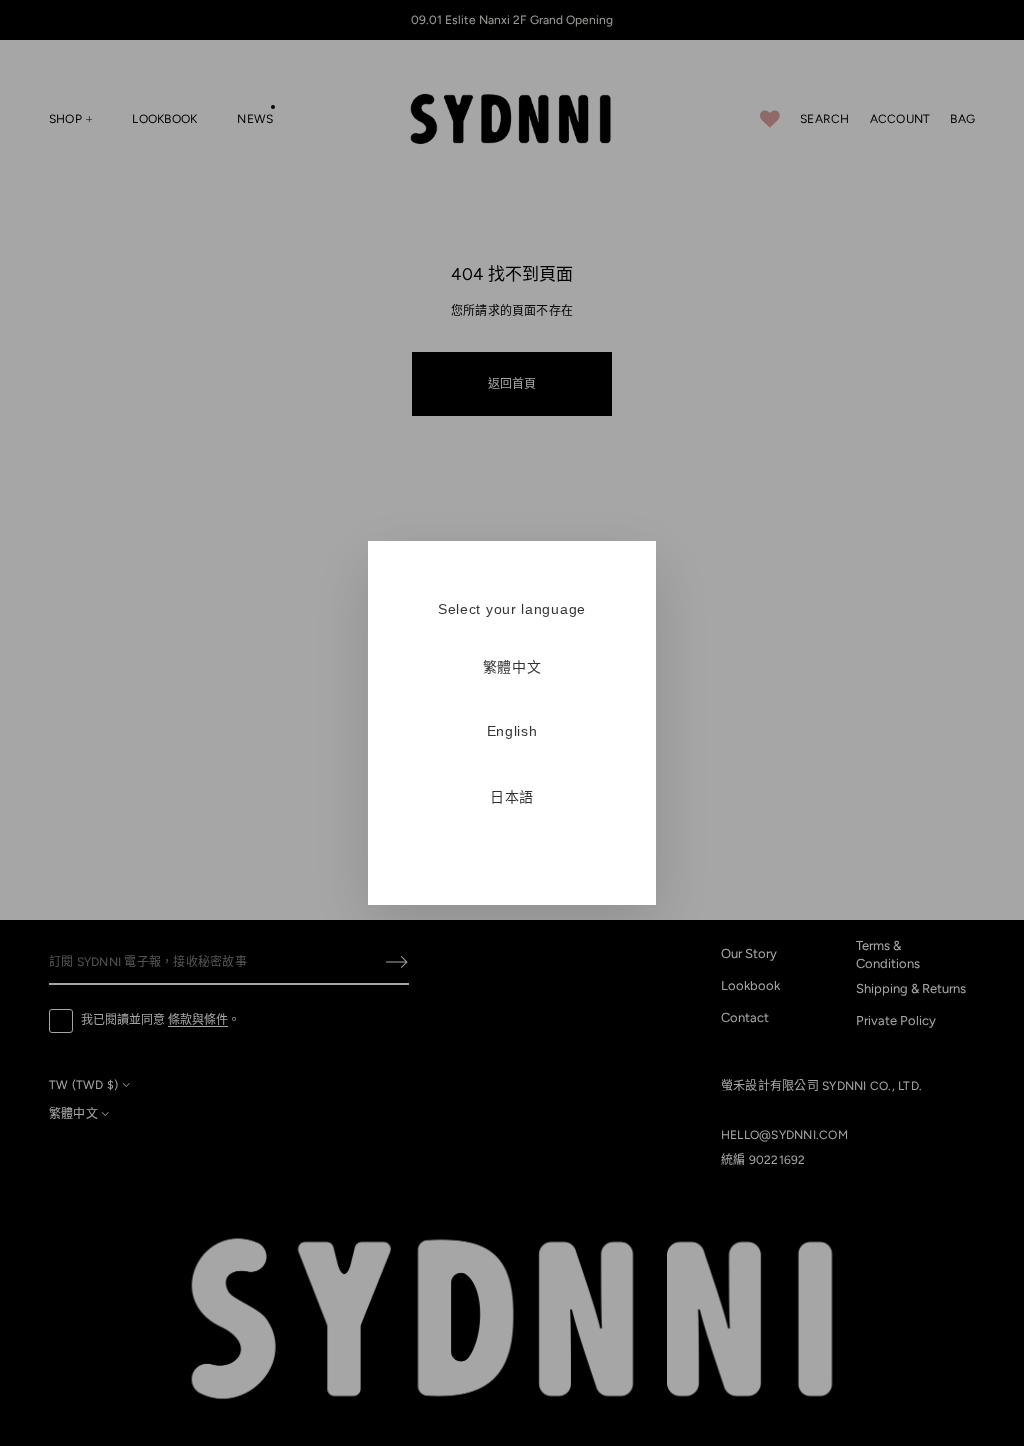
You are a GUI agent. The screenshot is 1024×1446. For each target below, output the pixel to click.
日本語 (512, 797)
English (512, 731)
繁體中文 (512, 667)
